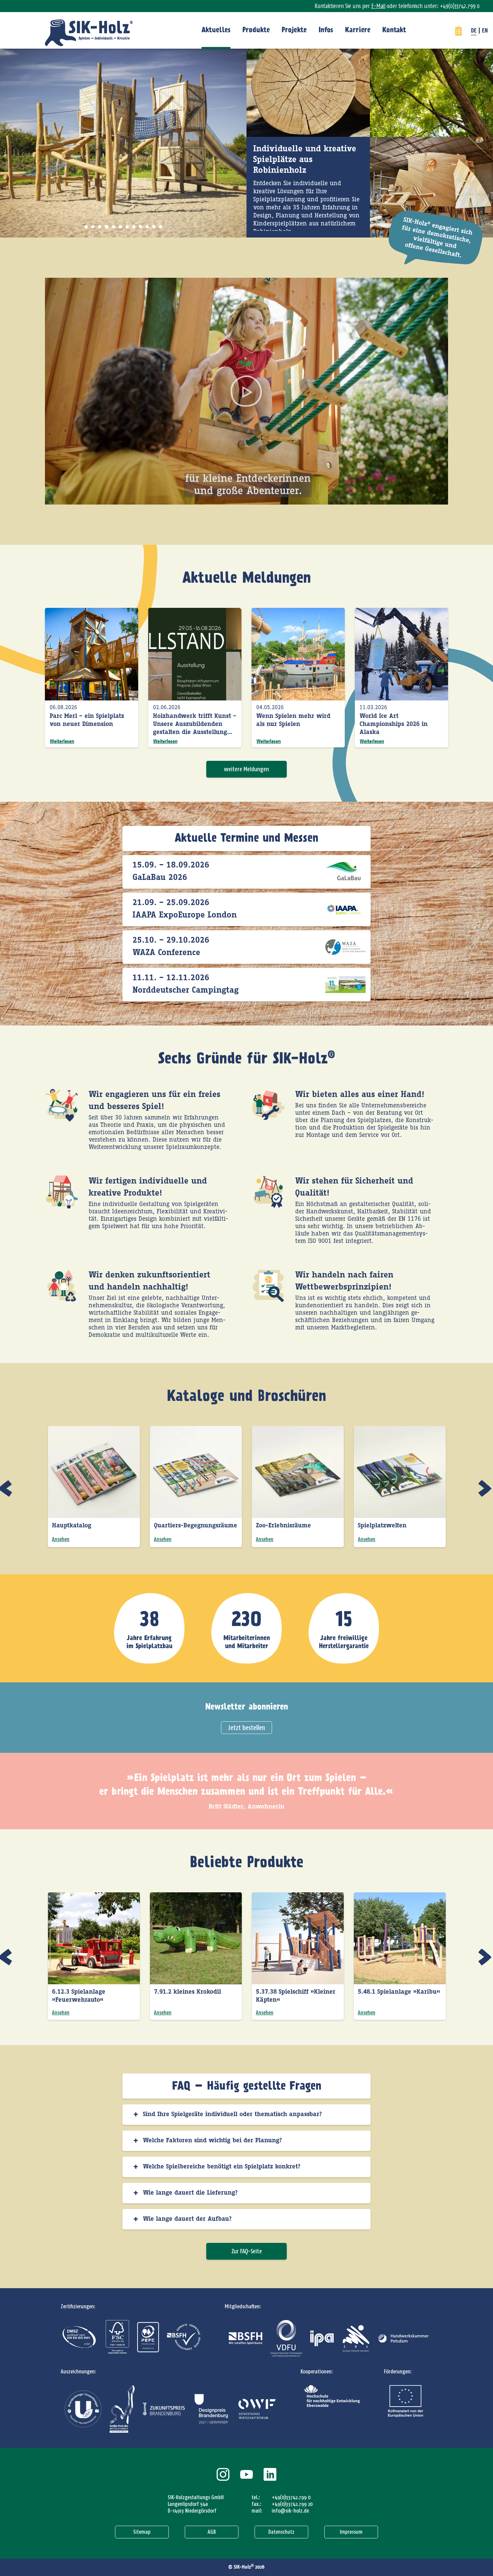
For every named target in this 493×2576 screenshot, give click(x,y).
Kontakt (394, 30)
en (485, 31)
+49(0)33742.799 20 (292, 2504)
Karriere (358, 30)
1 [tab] (86, 227)
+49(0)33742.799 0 (291, 2497)
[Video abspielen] (246, 391)
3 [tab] (100, 227)
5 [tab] (113, 227)
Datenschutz (281, 2532)
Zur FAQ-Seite (247, 2251)
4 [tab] (106, 227)
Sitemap (142, 2532)
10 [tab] (147, 227)
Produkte (256, 30)
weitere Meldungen (246, 769)
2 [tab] (93, 227)
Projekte (294, 30)
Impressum (351, 2532)
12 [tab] (161, 227)
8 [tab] (134, 227)
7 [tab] (127, 227)
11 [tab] (154, 227)
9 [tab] (141, 227)
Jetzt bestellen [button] (246, 1728)
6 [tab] (120, 227)
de (474, 31)
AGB (212, 2532)
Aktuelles (216, 30)
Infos (326, 30)
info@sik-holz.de (290, 2511)
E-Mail (378, 6)
